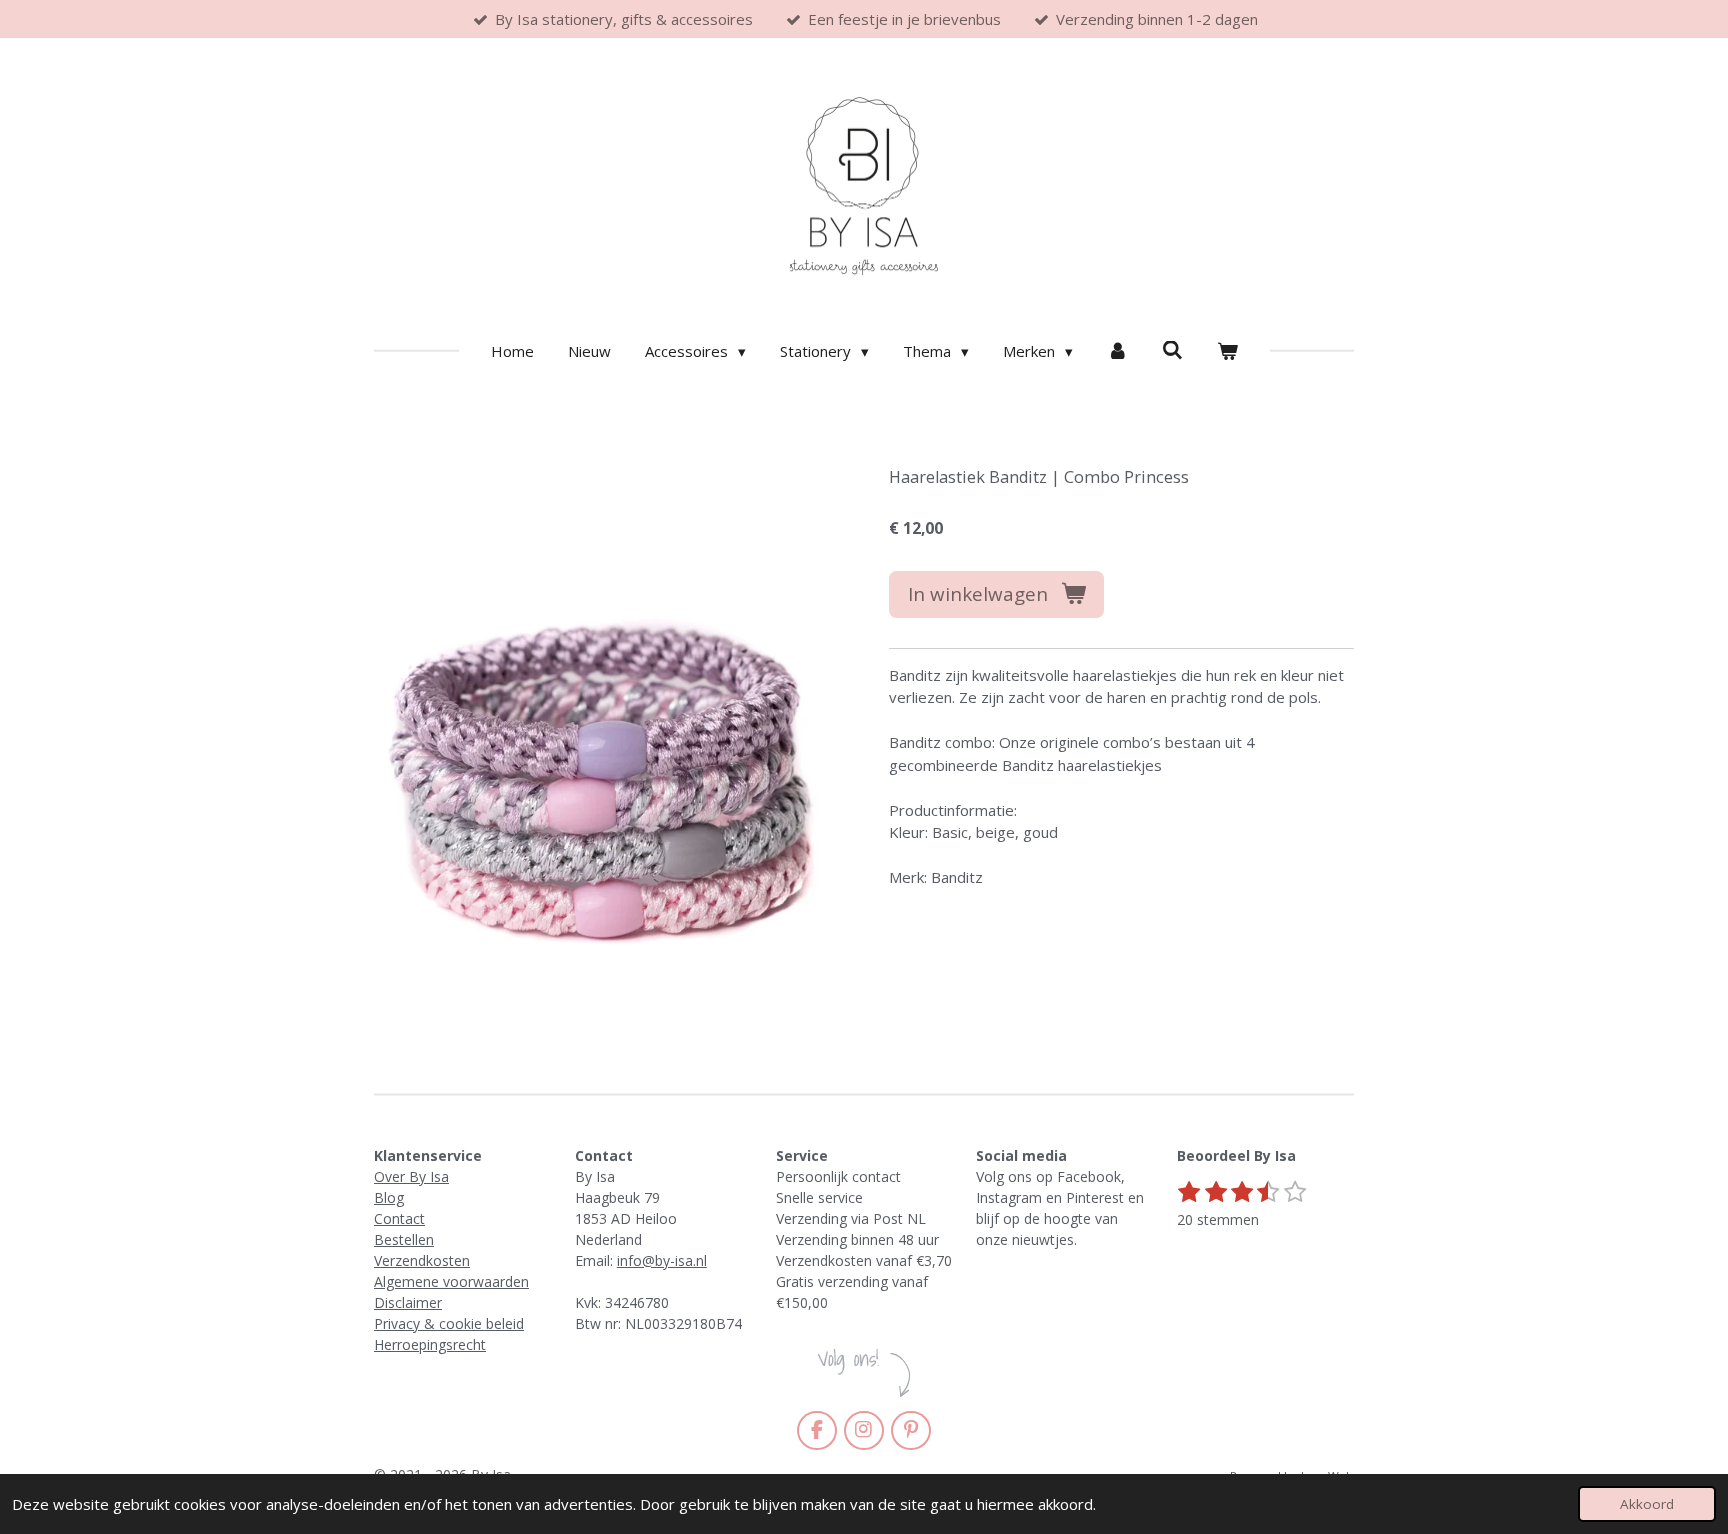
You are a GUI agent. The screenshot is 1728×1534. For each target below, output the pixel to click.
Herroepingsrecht (430, 1344)
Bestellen (404, 1239)
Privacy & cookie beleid (449, 1323)
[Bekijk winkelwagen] (1227, 351)
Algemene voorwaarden (451, 1281)
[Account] (1117, 351)
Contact (399, 1218)
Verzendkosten (422, 1260)
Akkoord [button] (1647, 1504)
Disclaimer (408, 1302)
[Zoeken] (1172, 350)
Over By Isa (411, 1176)
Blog (389, 1197)
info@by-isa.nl (662, 1260)
